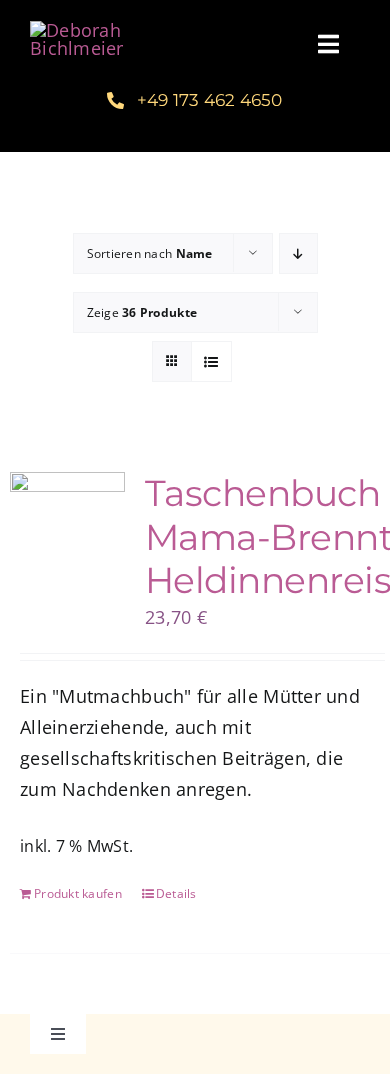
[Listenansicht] (211, 361)
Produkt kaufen (78, 893)
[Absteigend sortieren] (298, 253)
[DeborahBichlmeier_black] (107, 30)
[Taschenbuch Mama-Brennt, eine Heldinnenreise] (67, 510)
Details (176, 893)
